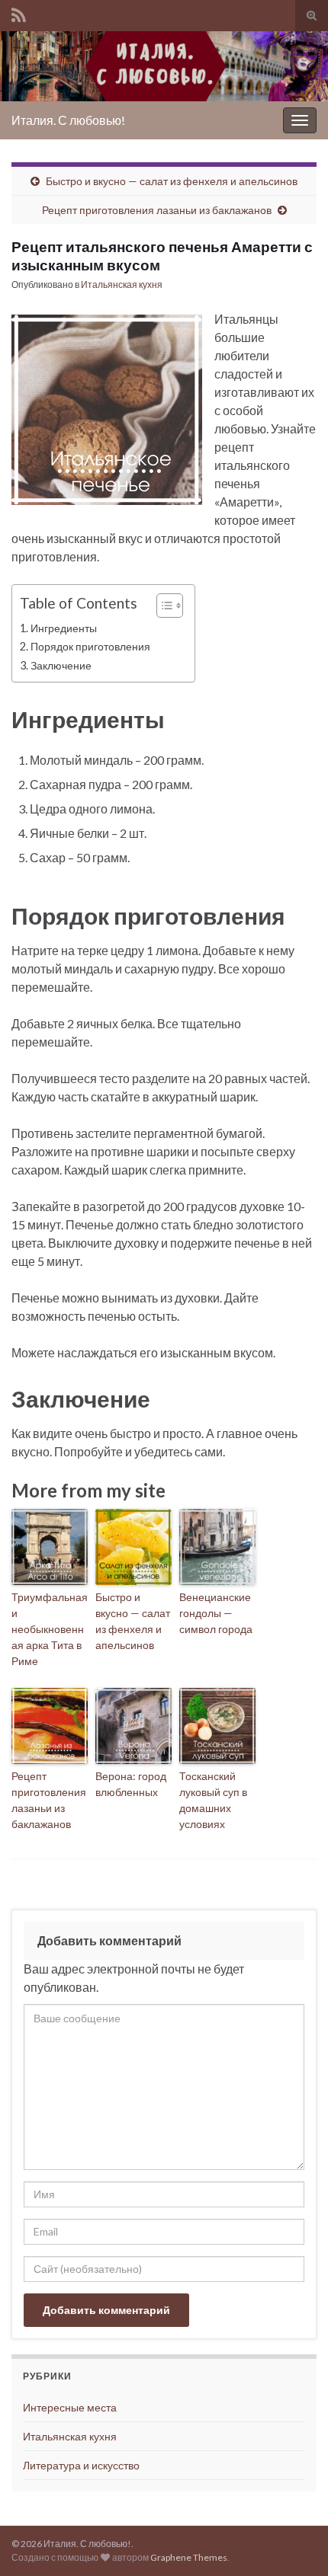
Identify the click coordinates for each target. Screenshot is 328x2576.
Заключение (61, 665)
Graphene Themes (189, 2557)
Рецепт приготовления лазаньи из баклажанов (157, 210)
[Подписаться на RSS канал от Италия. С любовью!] (19, 13)
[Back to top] (294, 2542)
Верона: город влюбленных (131, 1784)
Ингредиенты (64, 628)
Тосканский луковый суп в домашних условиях (213, 1800)
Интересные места (70, 2407)
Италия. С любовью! (68, 120)
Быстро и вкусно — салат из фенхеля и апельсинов (172, 181)
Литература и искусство (81, 2465)
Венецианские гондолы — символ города (216, 1613)
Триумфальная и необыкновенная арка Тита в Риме (50, 1629)
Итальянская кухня (122, 284)
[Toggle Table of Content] (162, 606)
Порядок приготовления (90, 646)
